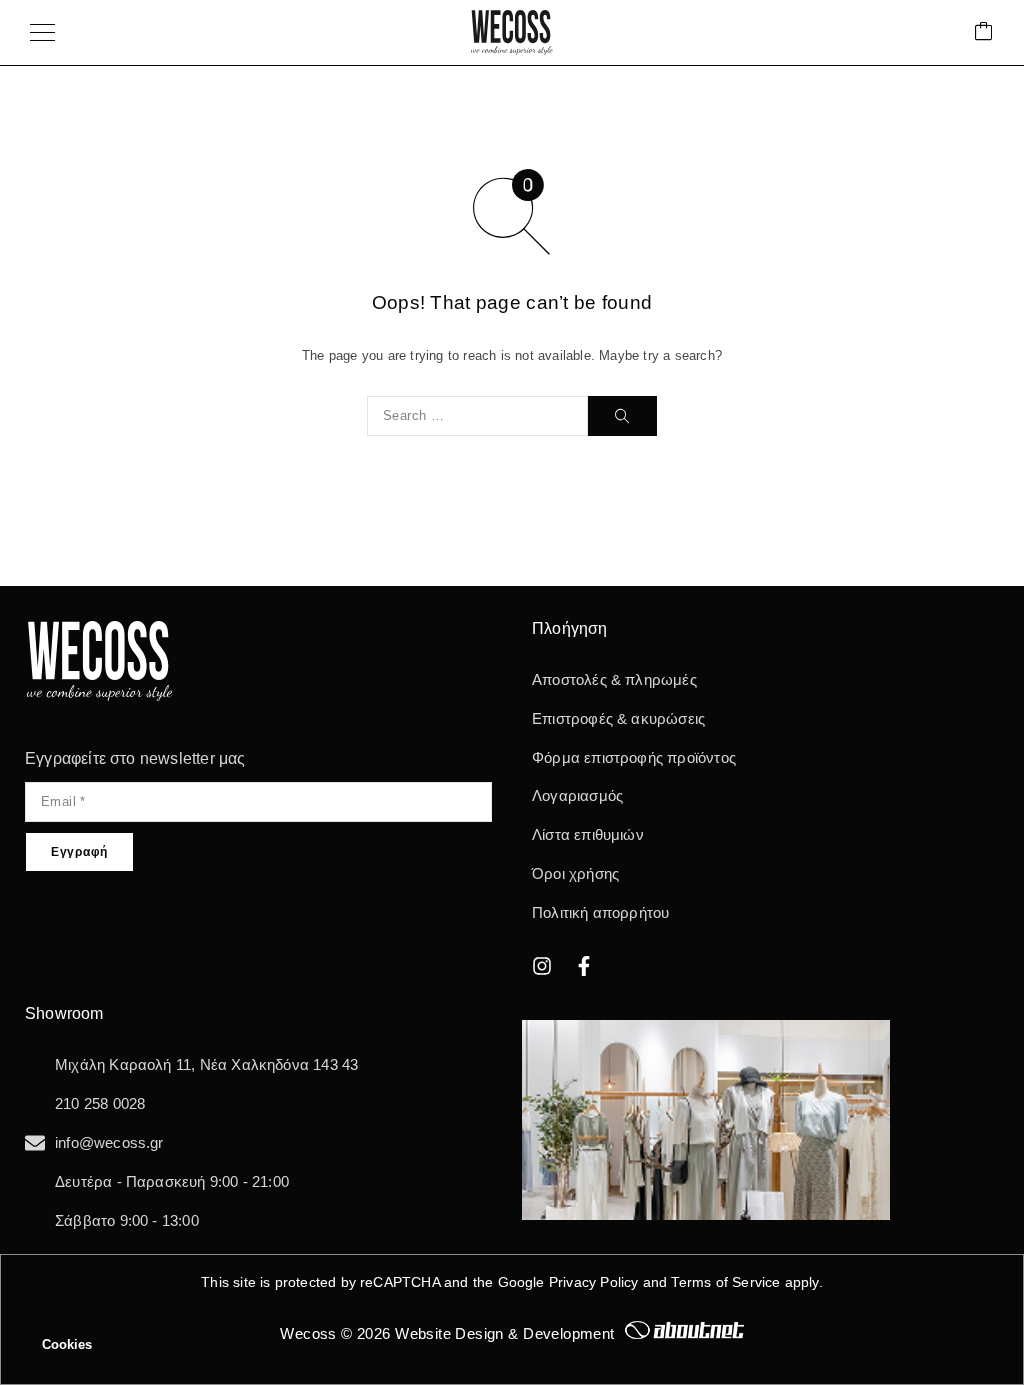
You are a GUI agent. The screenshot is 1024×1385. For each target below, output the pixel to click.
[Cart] (984, 32)
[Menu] (42, 33)
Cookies (67, 1344)
